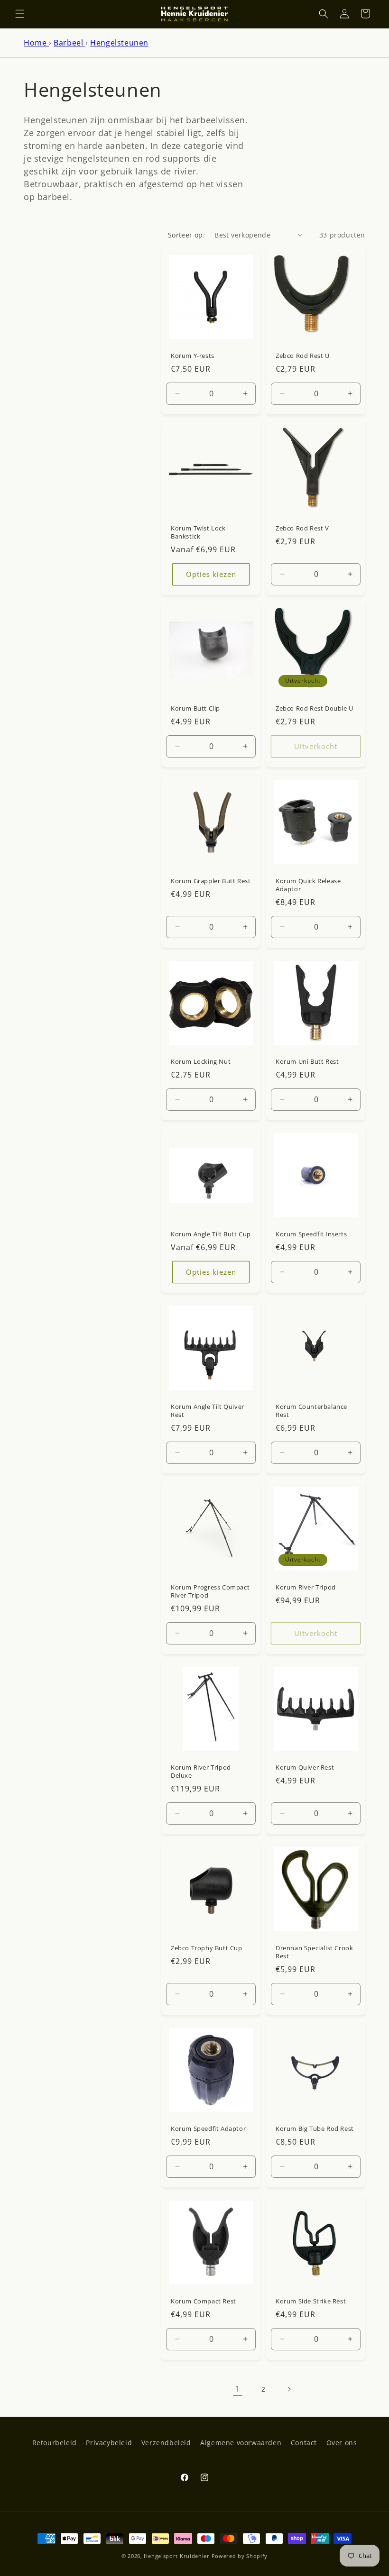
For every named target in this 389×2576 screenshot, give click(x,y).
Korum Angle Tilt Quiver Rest (208, 1411)
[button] (20, 14)
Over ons (342, 2443)
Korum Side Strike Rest (311, 2301)
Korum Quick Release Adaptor (308, 885)
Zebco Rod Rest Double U (315, 708)
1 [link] (238, 2389)
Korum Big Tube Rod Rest (315, 2129)
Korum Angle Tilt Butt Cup (211, 1234)
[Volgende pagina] (289, 2389)
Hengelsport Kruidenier (176, 2556)
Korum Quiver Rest (305, 1768)
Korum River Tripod (306, 1587)
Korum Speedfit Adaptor (208, 2129)
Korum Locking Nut (201, 1062)
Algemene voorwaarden (241, 2443)
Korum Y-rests (193, 356)
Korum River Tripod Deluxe (201, 1772)
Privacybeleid (109, 2443)
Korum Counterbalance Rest (311, 1411)
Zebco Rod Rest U (303, 356)
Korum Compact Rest (204, 2301)
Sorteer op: (186, 235)
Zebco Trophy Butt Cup (207, 1948)
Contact (304, 2443)
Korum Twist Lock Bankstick (198, 532)
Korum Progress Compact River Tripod (210, 1591)
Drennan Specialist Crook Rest (314, 1952)
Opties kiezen (211, 574)
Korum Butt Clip (195, 708)
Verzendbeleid (166, 2443)
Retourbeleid (55, 2443)
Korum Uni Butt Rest (307, 1062)
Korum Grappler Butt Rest (211, 881)
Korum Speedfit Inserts (311, 1234)
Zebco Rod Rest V (302, 528)
